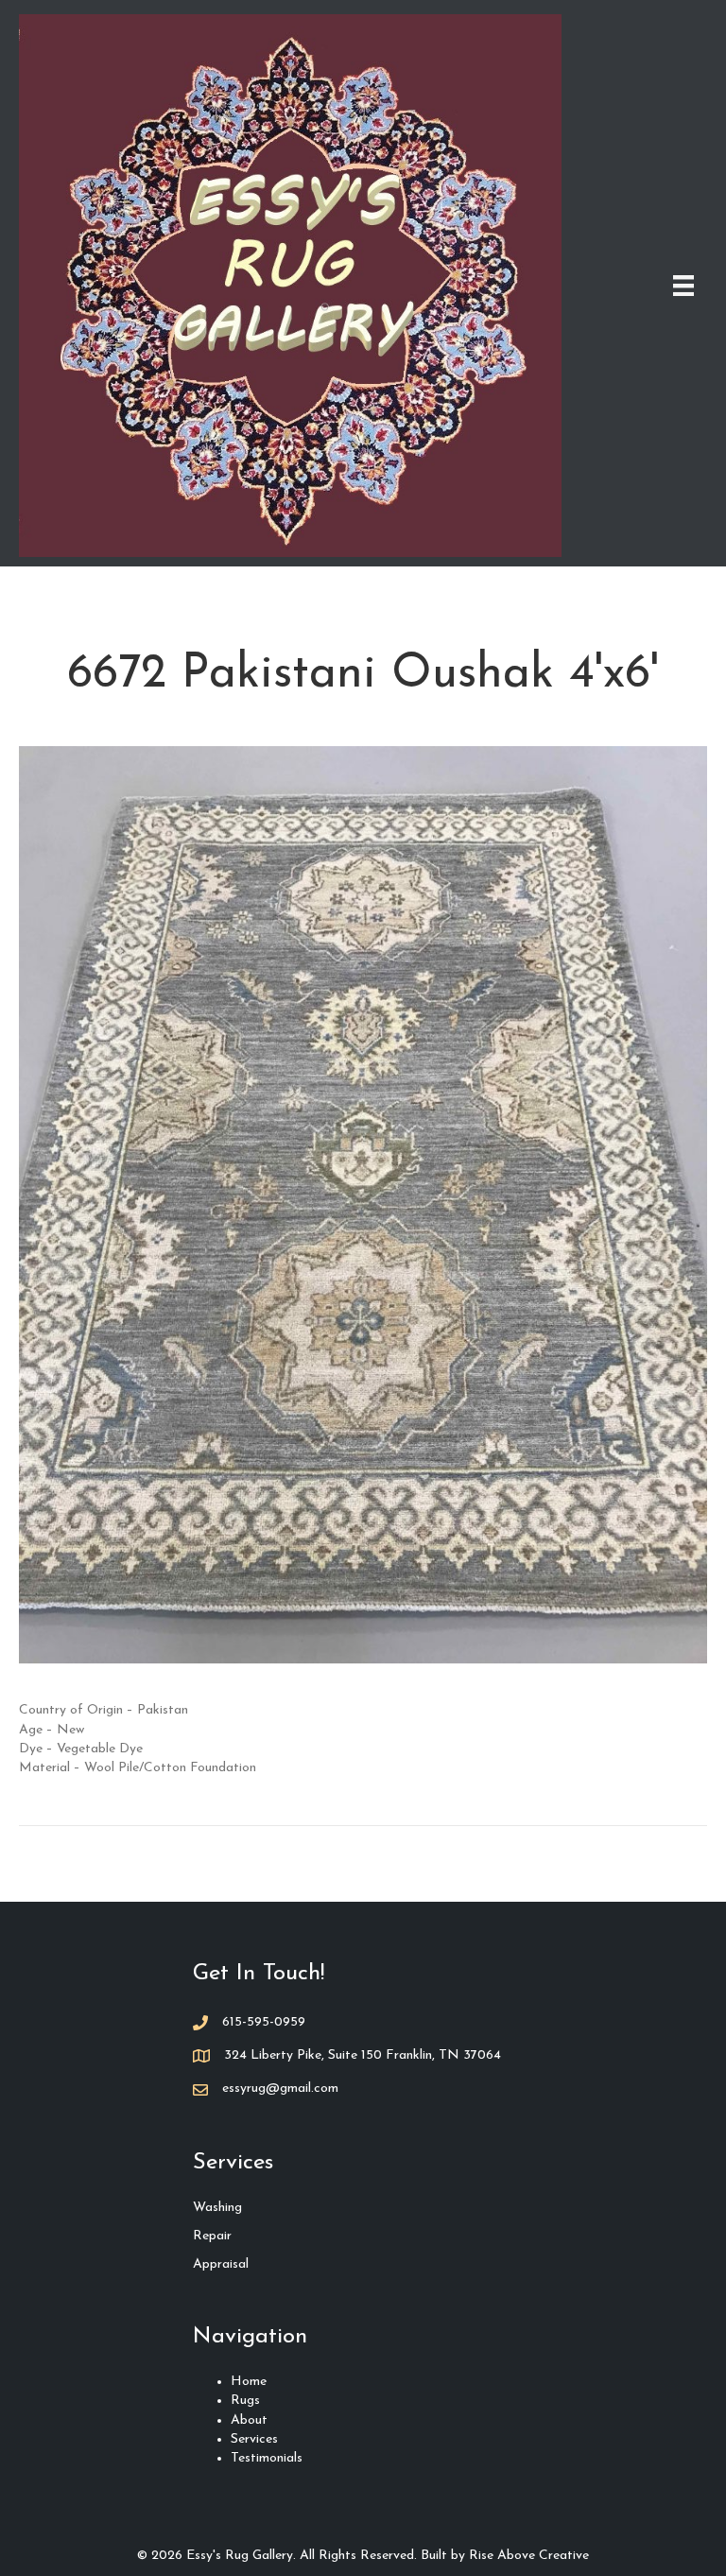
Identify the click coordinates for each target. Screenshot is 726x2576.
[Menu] (683, 286)
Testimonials (267, 2458)
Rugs (245, 2401)
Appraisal (221, 2264)
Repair (212, 2236)
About (249, 2420)
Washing (217, 2208)
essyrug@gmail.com (280, 2089)
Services (254, 2439)
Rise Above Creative (529, 2556)
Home (249, 2382)
